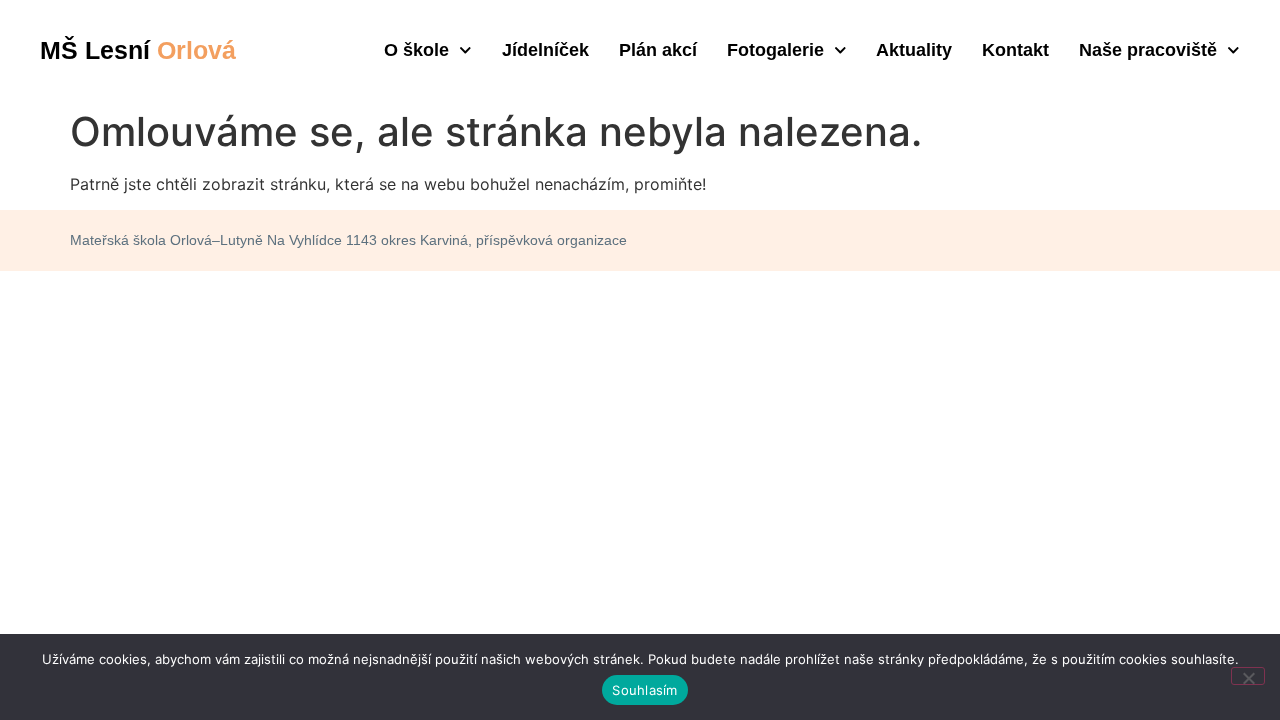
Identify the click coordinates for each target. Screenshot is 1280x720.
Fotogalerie (775, 50)
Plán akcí (658, 50)
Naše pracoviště (1148, 50)
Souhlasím (644, 690)
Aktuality (914, 50)
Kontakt (1015, 50)
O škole (416, 50)
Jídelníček (545, 50)
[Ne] (1248, 676)
